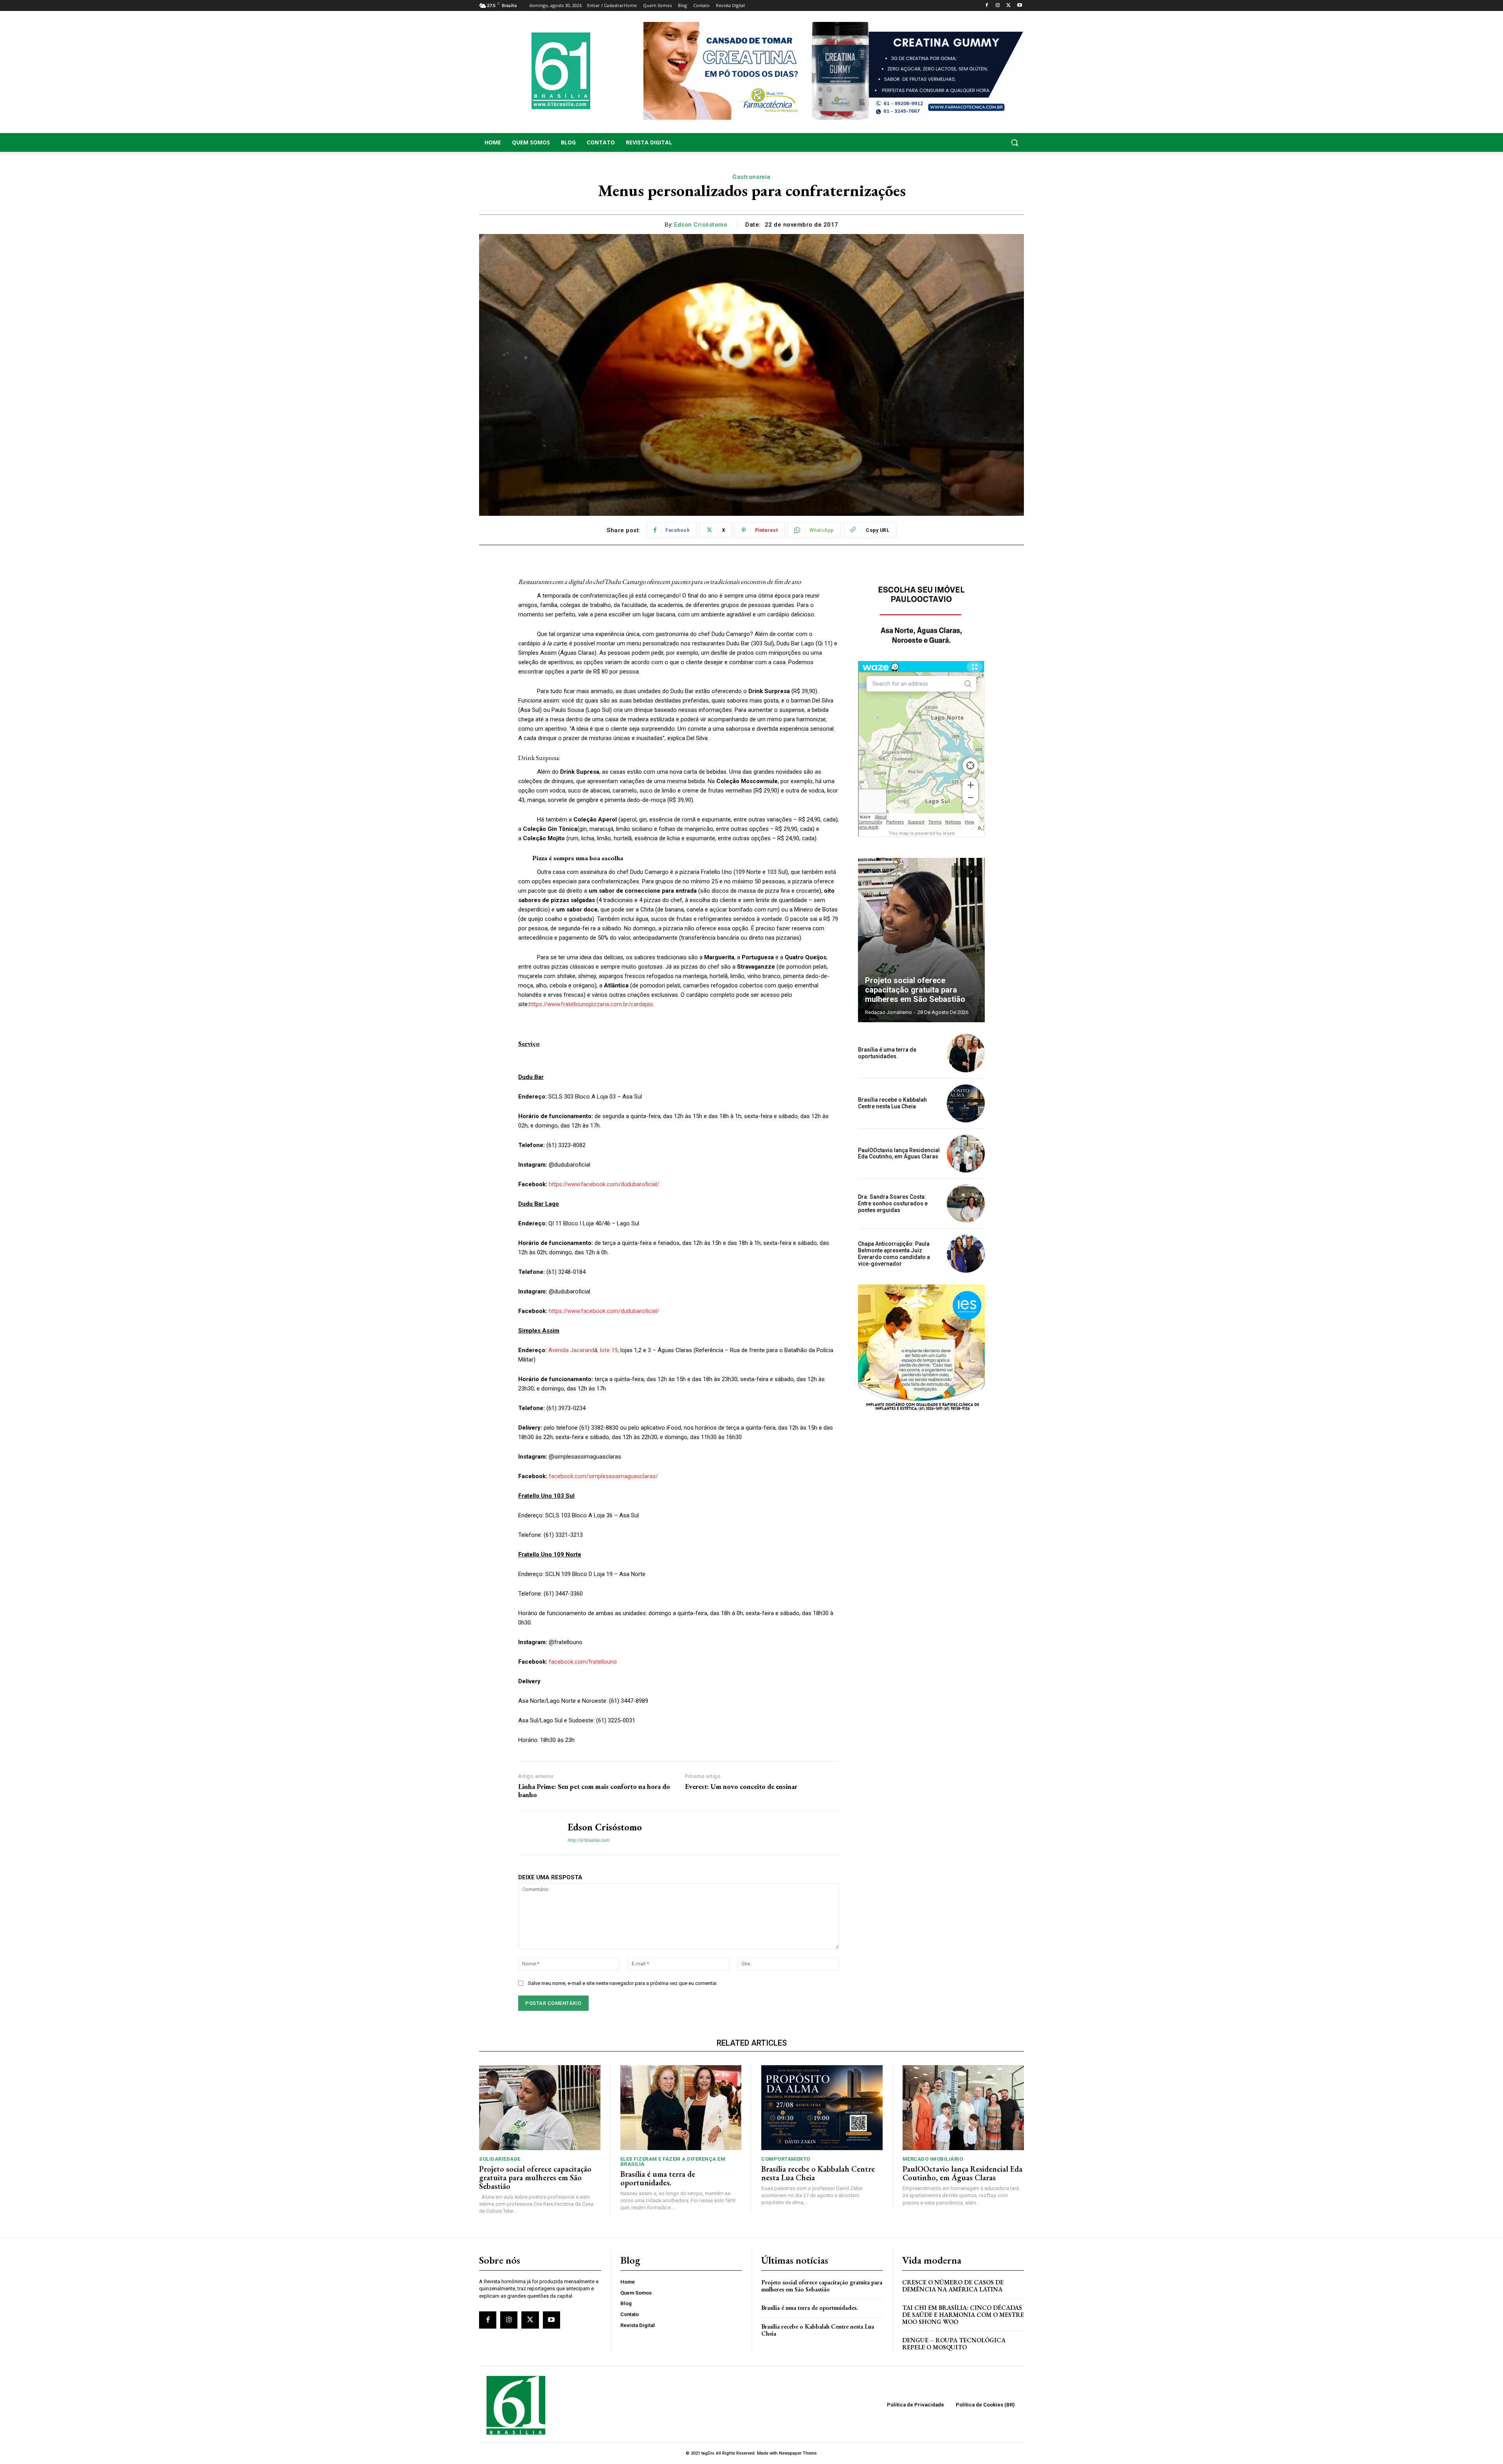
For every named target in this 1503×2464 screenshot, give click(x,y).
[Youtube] (1019, 6)
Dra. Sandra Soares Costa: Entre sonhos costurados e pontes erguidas (893, 1203)
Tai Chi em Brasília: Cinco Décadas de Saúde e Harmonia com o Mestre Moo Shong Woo (963, 2315)
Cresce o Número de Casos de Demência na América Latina (953, 2286)
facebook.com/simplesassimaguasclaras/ (603, 1476)
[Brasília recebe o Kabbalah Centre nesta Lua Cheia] (966, 1103)
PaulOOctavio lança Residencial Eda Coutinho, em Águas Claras (899, 1154)
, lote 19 (607, 1350)
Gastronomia (751, 177)
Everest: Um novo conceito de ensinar (741, 1787)
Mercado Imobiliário (933, 2159)
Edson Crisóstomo (701, 225)
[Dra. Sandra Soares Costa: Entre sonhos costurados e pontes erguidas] (966, 1204)
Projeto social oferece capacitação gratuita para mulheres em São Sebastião (915, 990)
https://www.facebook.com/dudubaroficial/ (604, 1184)
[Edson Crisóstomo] (537, 1833)
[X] (1008, 6)
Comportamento (786, 2159)
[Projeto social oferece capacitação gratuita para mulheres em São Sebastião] (921, 940)
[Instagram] (998, 6)
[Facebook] (987, 6)
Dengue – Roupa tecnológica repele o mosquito (954, 2344)
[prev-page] (957, 872)
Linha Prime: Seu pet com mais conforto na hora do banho (594, 1791)
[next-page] (971, 872)
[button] (963, 142)
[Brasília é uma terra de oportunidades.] (966, 1053)
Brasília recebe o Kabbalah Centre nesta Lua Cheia (892, 1103)
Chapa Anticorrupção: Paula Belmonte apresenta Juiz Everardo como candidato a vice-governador (894, 1254)
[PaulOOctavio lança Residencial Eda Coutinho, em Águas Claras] (966, 1154)
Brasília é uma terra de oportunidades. (887, 1053)
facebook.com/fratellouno (583, 1662)
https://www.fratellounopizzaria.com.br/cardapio (591, 1004)
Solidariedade (500, 2159)
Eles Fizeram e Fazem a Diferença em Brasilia (673, 2161)
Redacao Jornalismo (888, 1012)
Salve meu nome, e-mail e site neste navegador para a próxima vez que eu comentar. (623, 1983)
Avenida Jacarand (571, 1350)
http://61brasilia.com (588, 1840)
